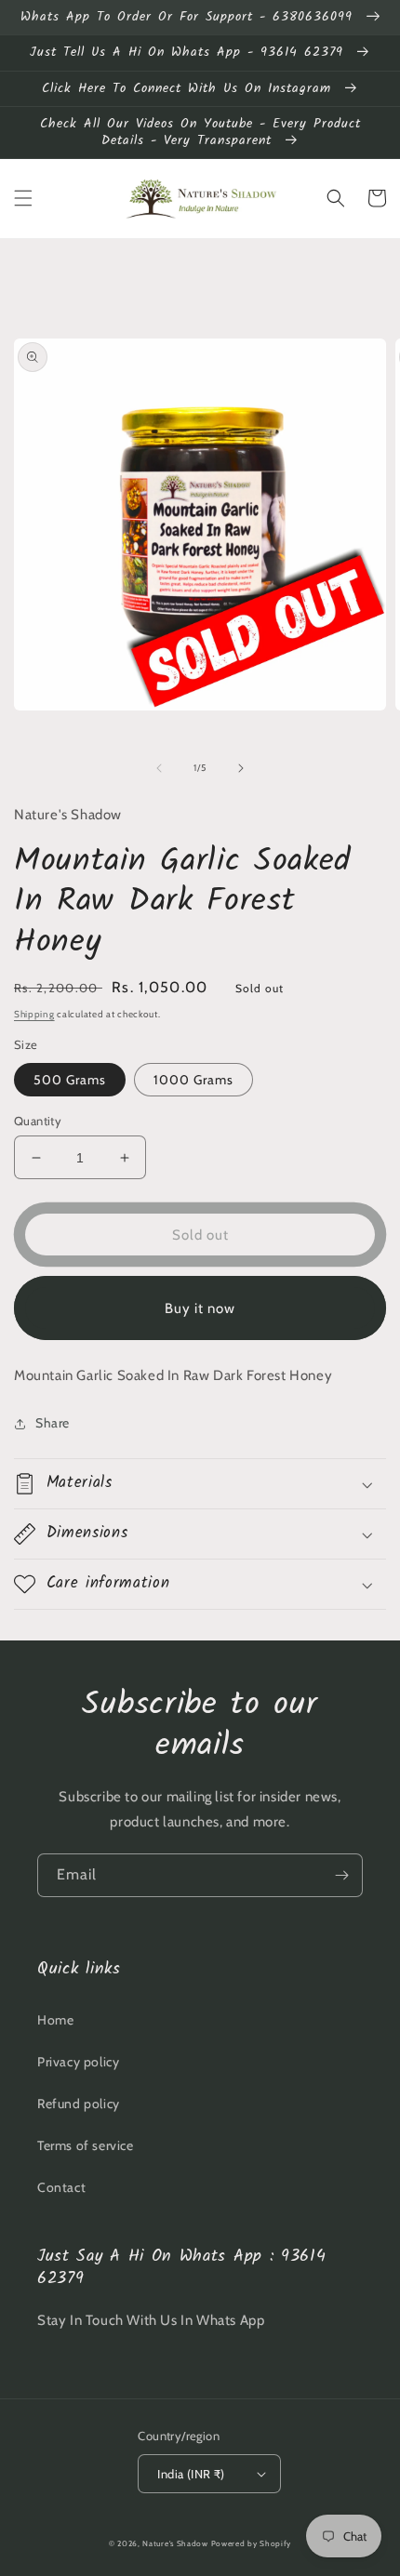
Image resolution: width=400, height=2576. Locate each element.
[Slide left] (159, 768)
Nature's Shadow (175, 2543)
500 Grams (70, 1080)
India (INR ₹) (191, 2474)
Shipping (34, 1014)
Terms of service (86, 2145)
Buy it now (200, 1308)
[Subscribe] (341, 1875)
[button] (23, 198)
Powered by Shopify (252, 2543)
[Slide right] (241, 768)
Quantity (38, 1121)
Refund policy (79, 2104)
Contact (61, 2187)
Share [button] (53, 1423)
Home (55, 2020)
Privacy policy (78, 2062)
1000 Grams (193, 1080)
